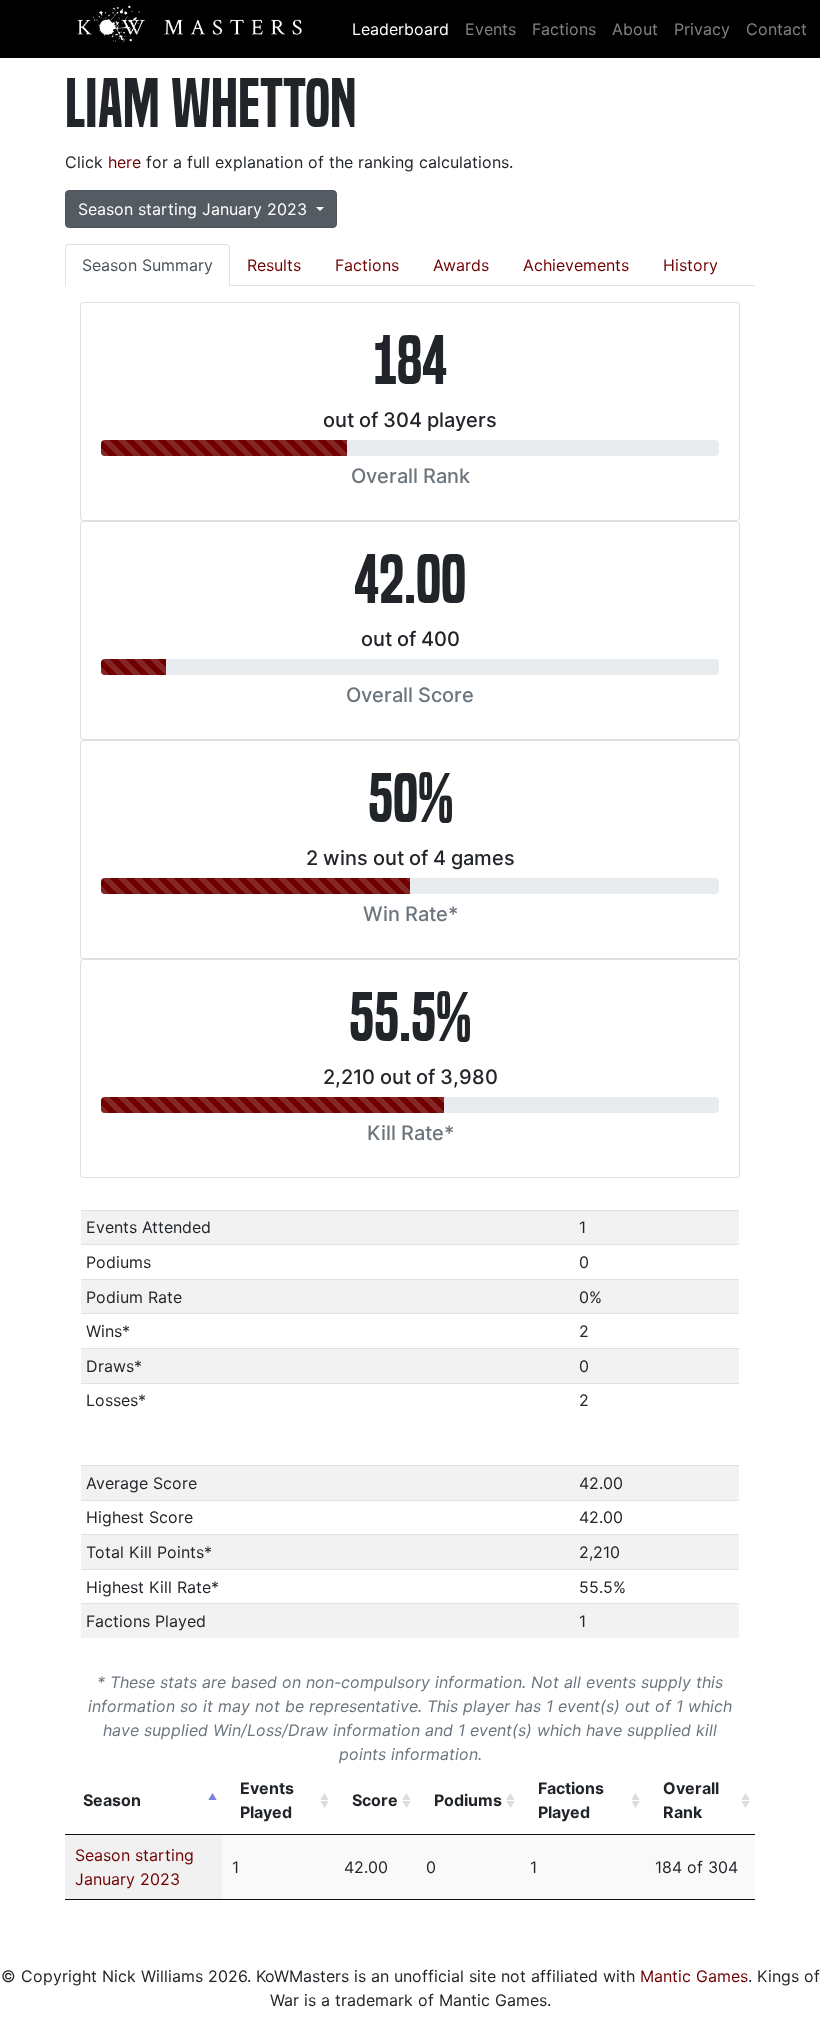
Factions (564, 29)
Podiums (468, 1800)
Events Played (267, 1800)
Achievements (576, 265)
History (690, 265)
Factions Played (571, 1800)
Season (112, 1800)
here (124, 162)
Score (375, 1800)
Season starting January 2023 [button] (195, 209)
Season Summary (147, 265)
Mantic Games (694, 1976)
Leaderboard (400, 29)
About (635, 29)
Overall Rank (691, 1800)
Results (274, 265)
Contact (776, 29)
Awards (461, 265)
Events (490, 29)
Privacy (702, 29)
